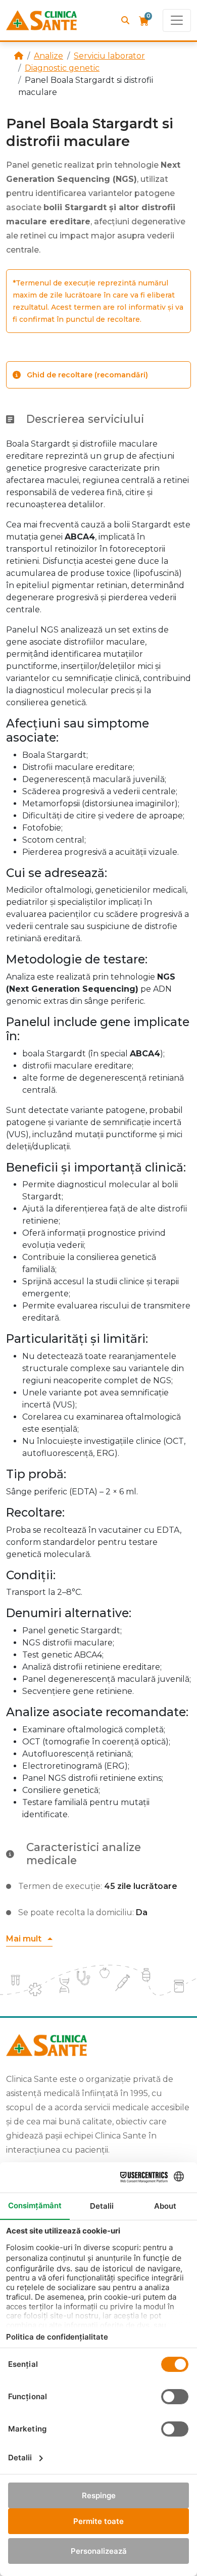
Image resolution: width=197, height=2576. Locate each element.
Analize (48, 56)
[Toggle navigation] (177, 20)
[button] (29, 1939)
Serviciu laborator (109, 56)
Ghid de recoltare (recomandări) (87, 375)
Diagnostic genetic (62, 68)
